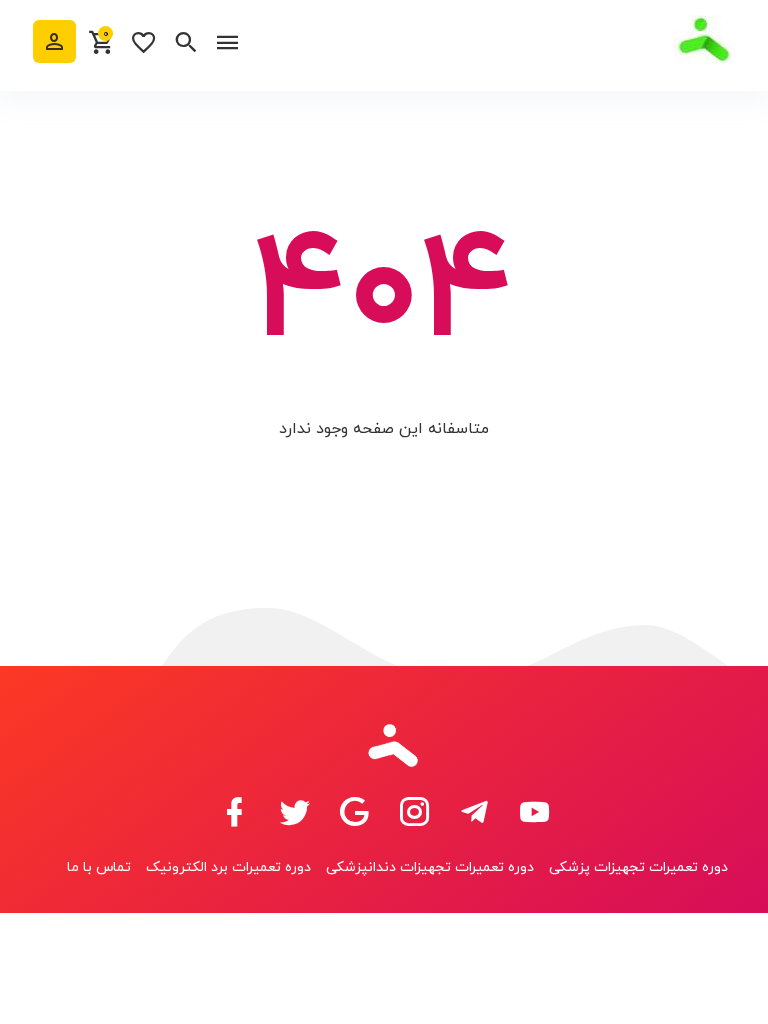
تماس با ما (99, 867)
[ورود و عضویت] (54, 41)
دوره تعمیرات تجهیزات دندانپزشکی (430, 867)
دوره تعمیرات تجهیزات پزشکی (638, 867)
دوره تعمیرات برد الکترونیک (228, 867)
